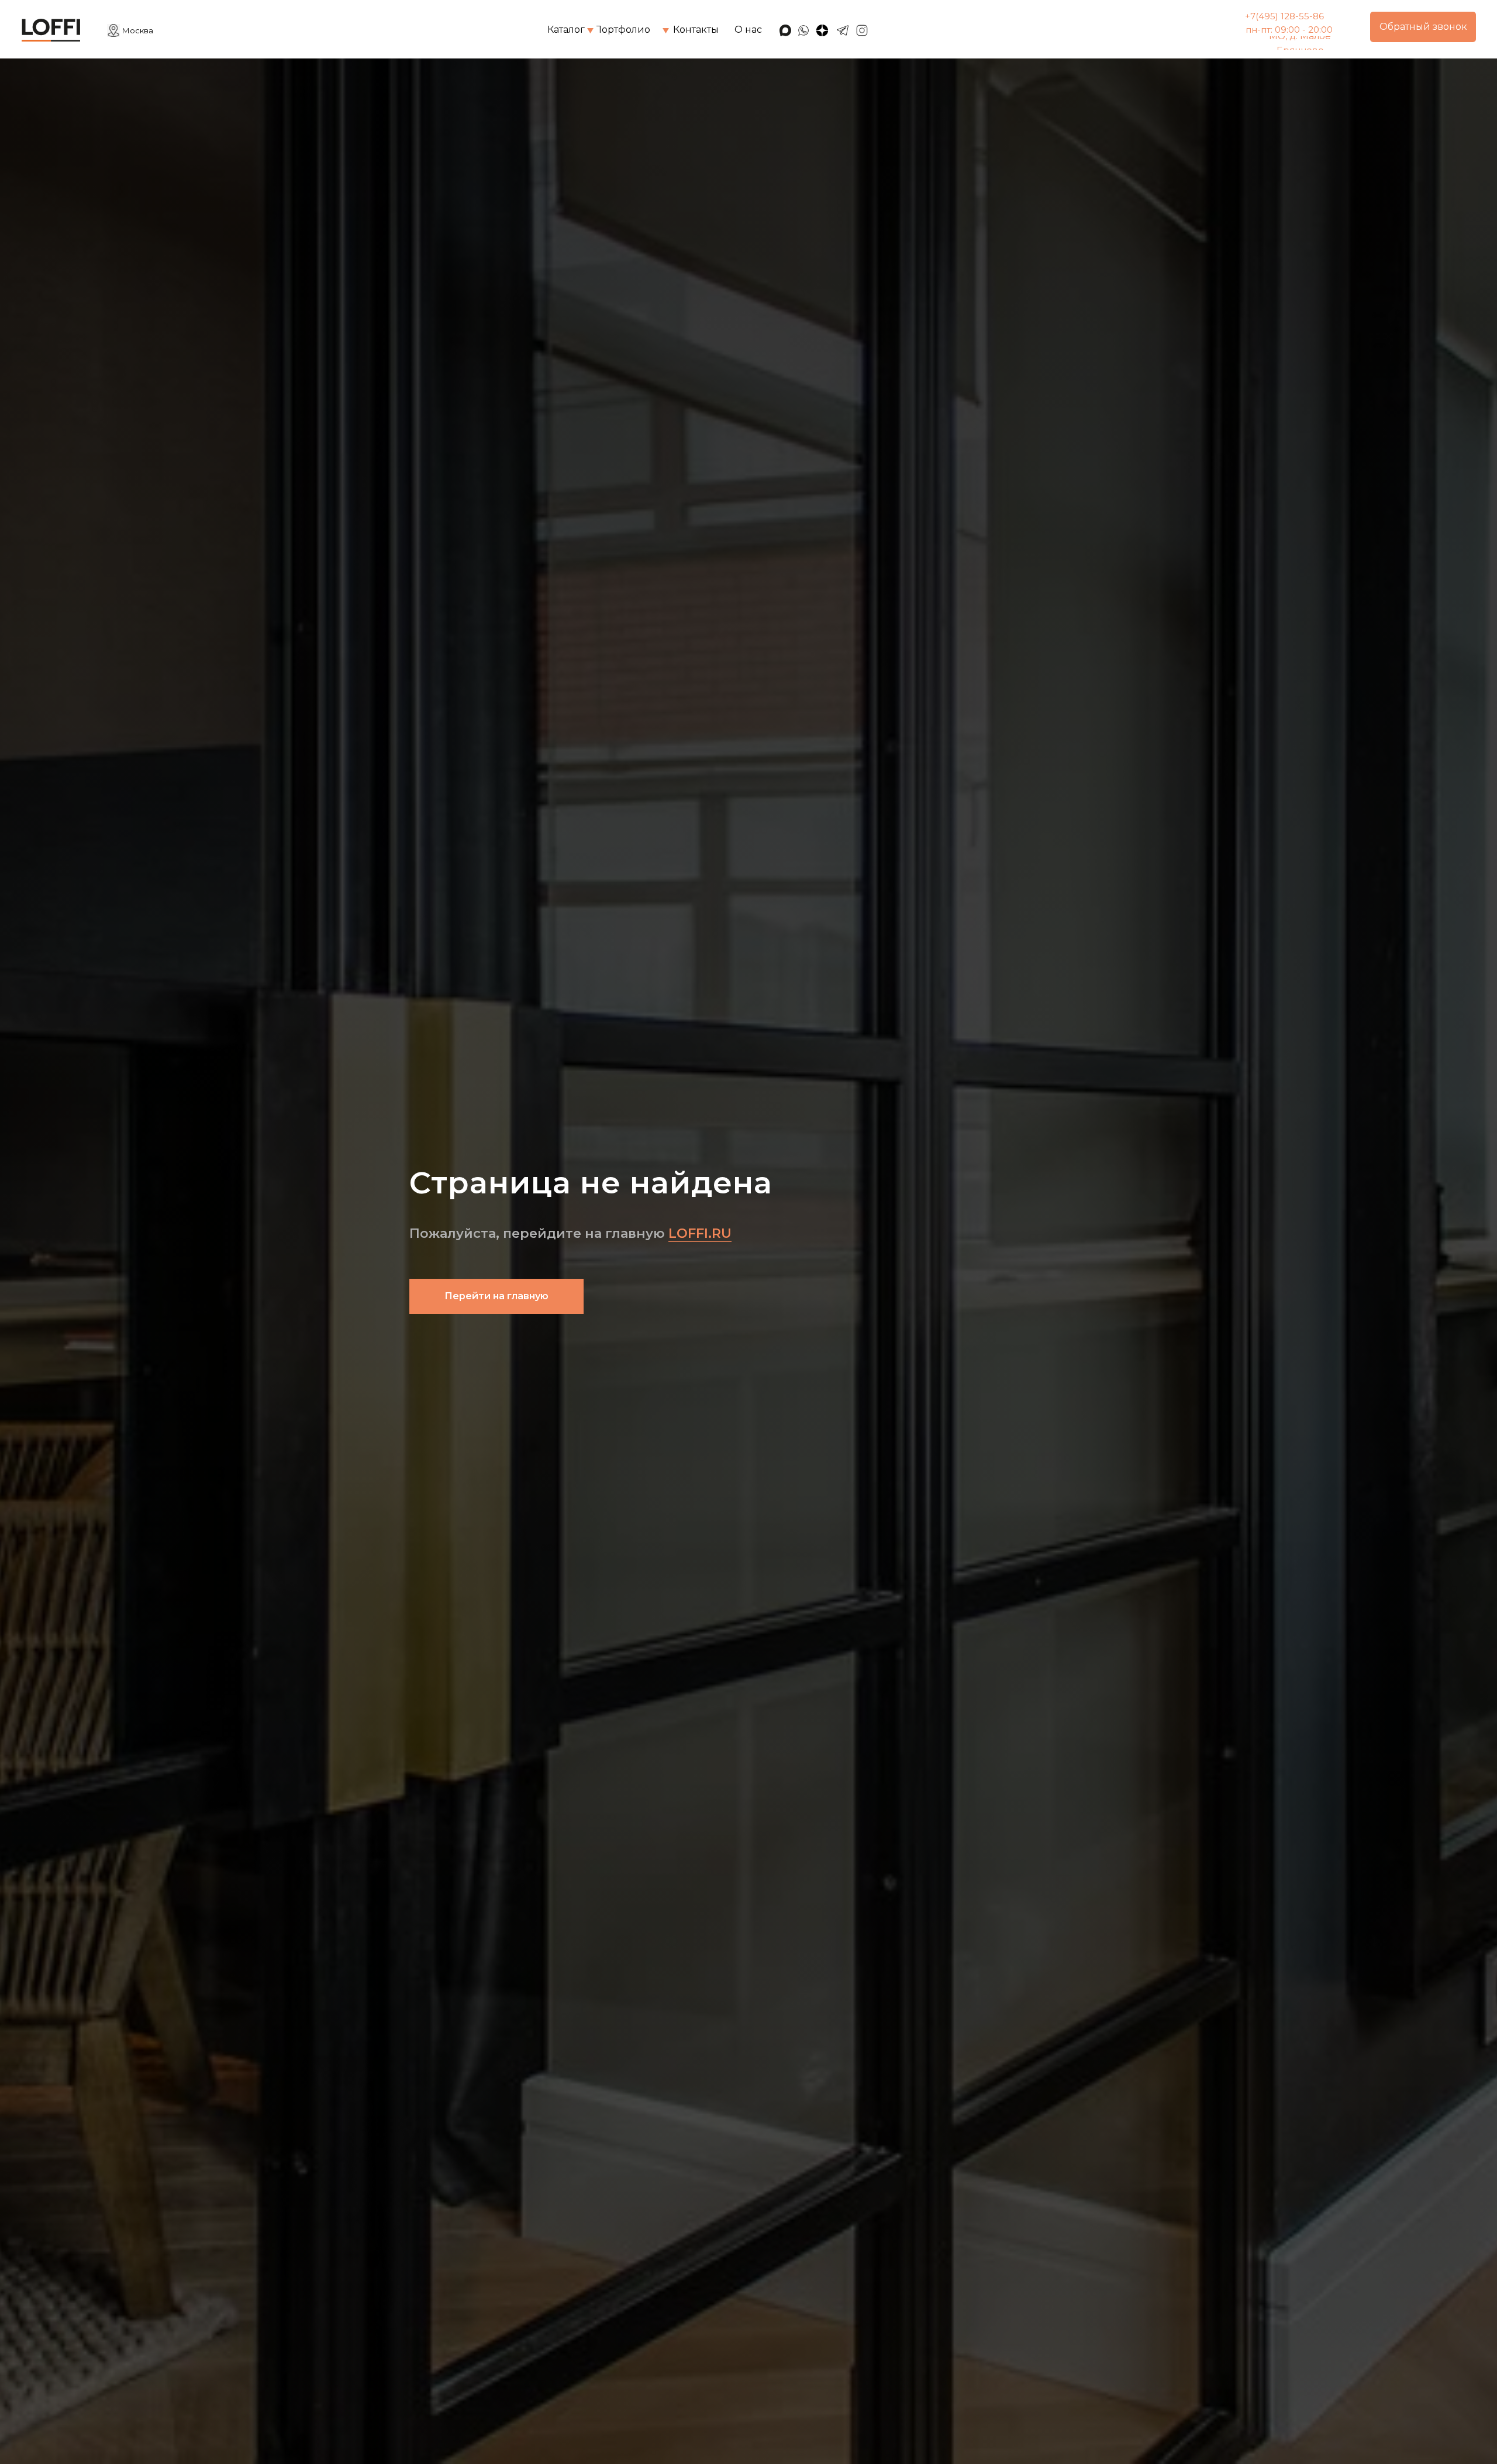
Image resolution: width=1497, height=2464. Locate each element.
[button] (1423, 27)
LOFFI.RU (700, 1233)
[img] (590, 31)
